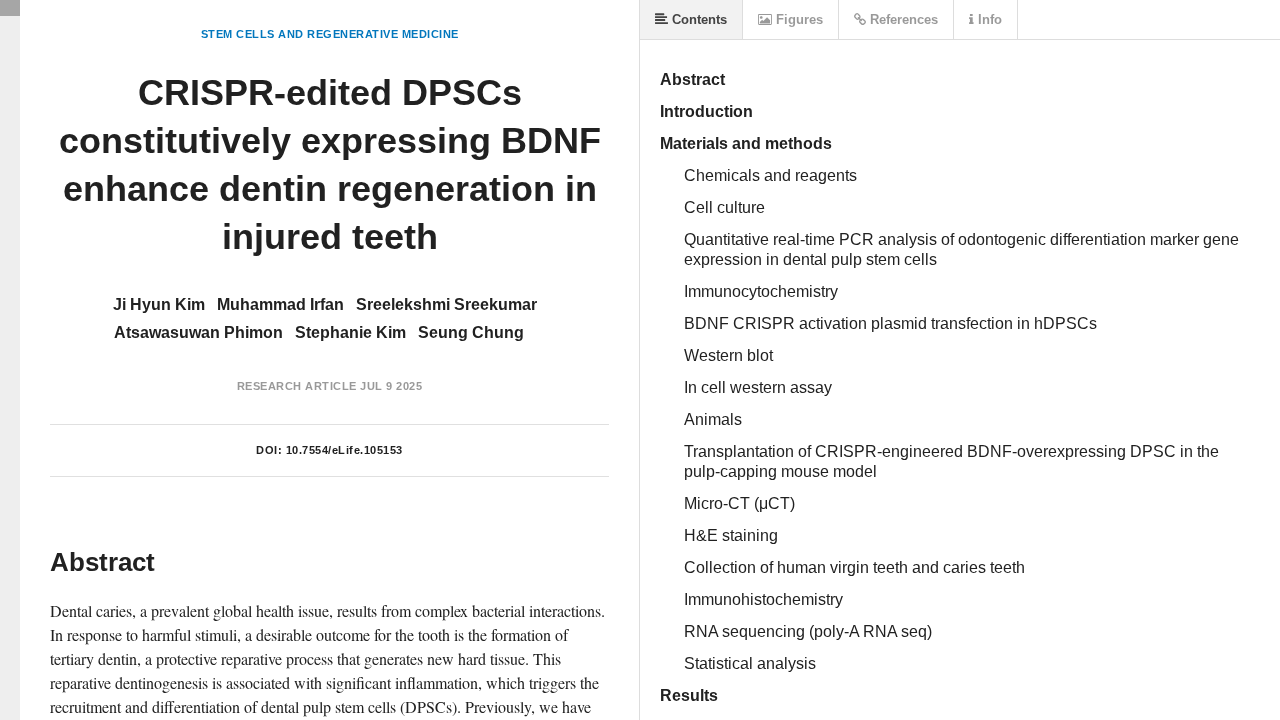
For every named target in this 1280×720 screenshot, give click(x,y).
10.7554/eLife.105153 (344, 450)
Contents (697, 19)
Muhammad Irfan (280, 304)
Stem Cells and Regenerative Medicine (330, 34)
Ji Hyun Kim (159, 304)
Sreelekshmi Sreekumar (446, 304)
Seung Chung (471, 332)
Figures (797, 19)
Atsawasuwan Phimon (198, 332)
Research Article (297, 386)
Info (988, 19)
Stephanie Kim (350, 332)
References (902, 19)
